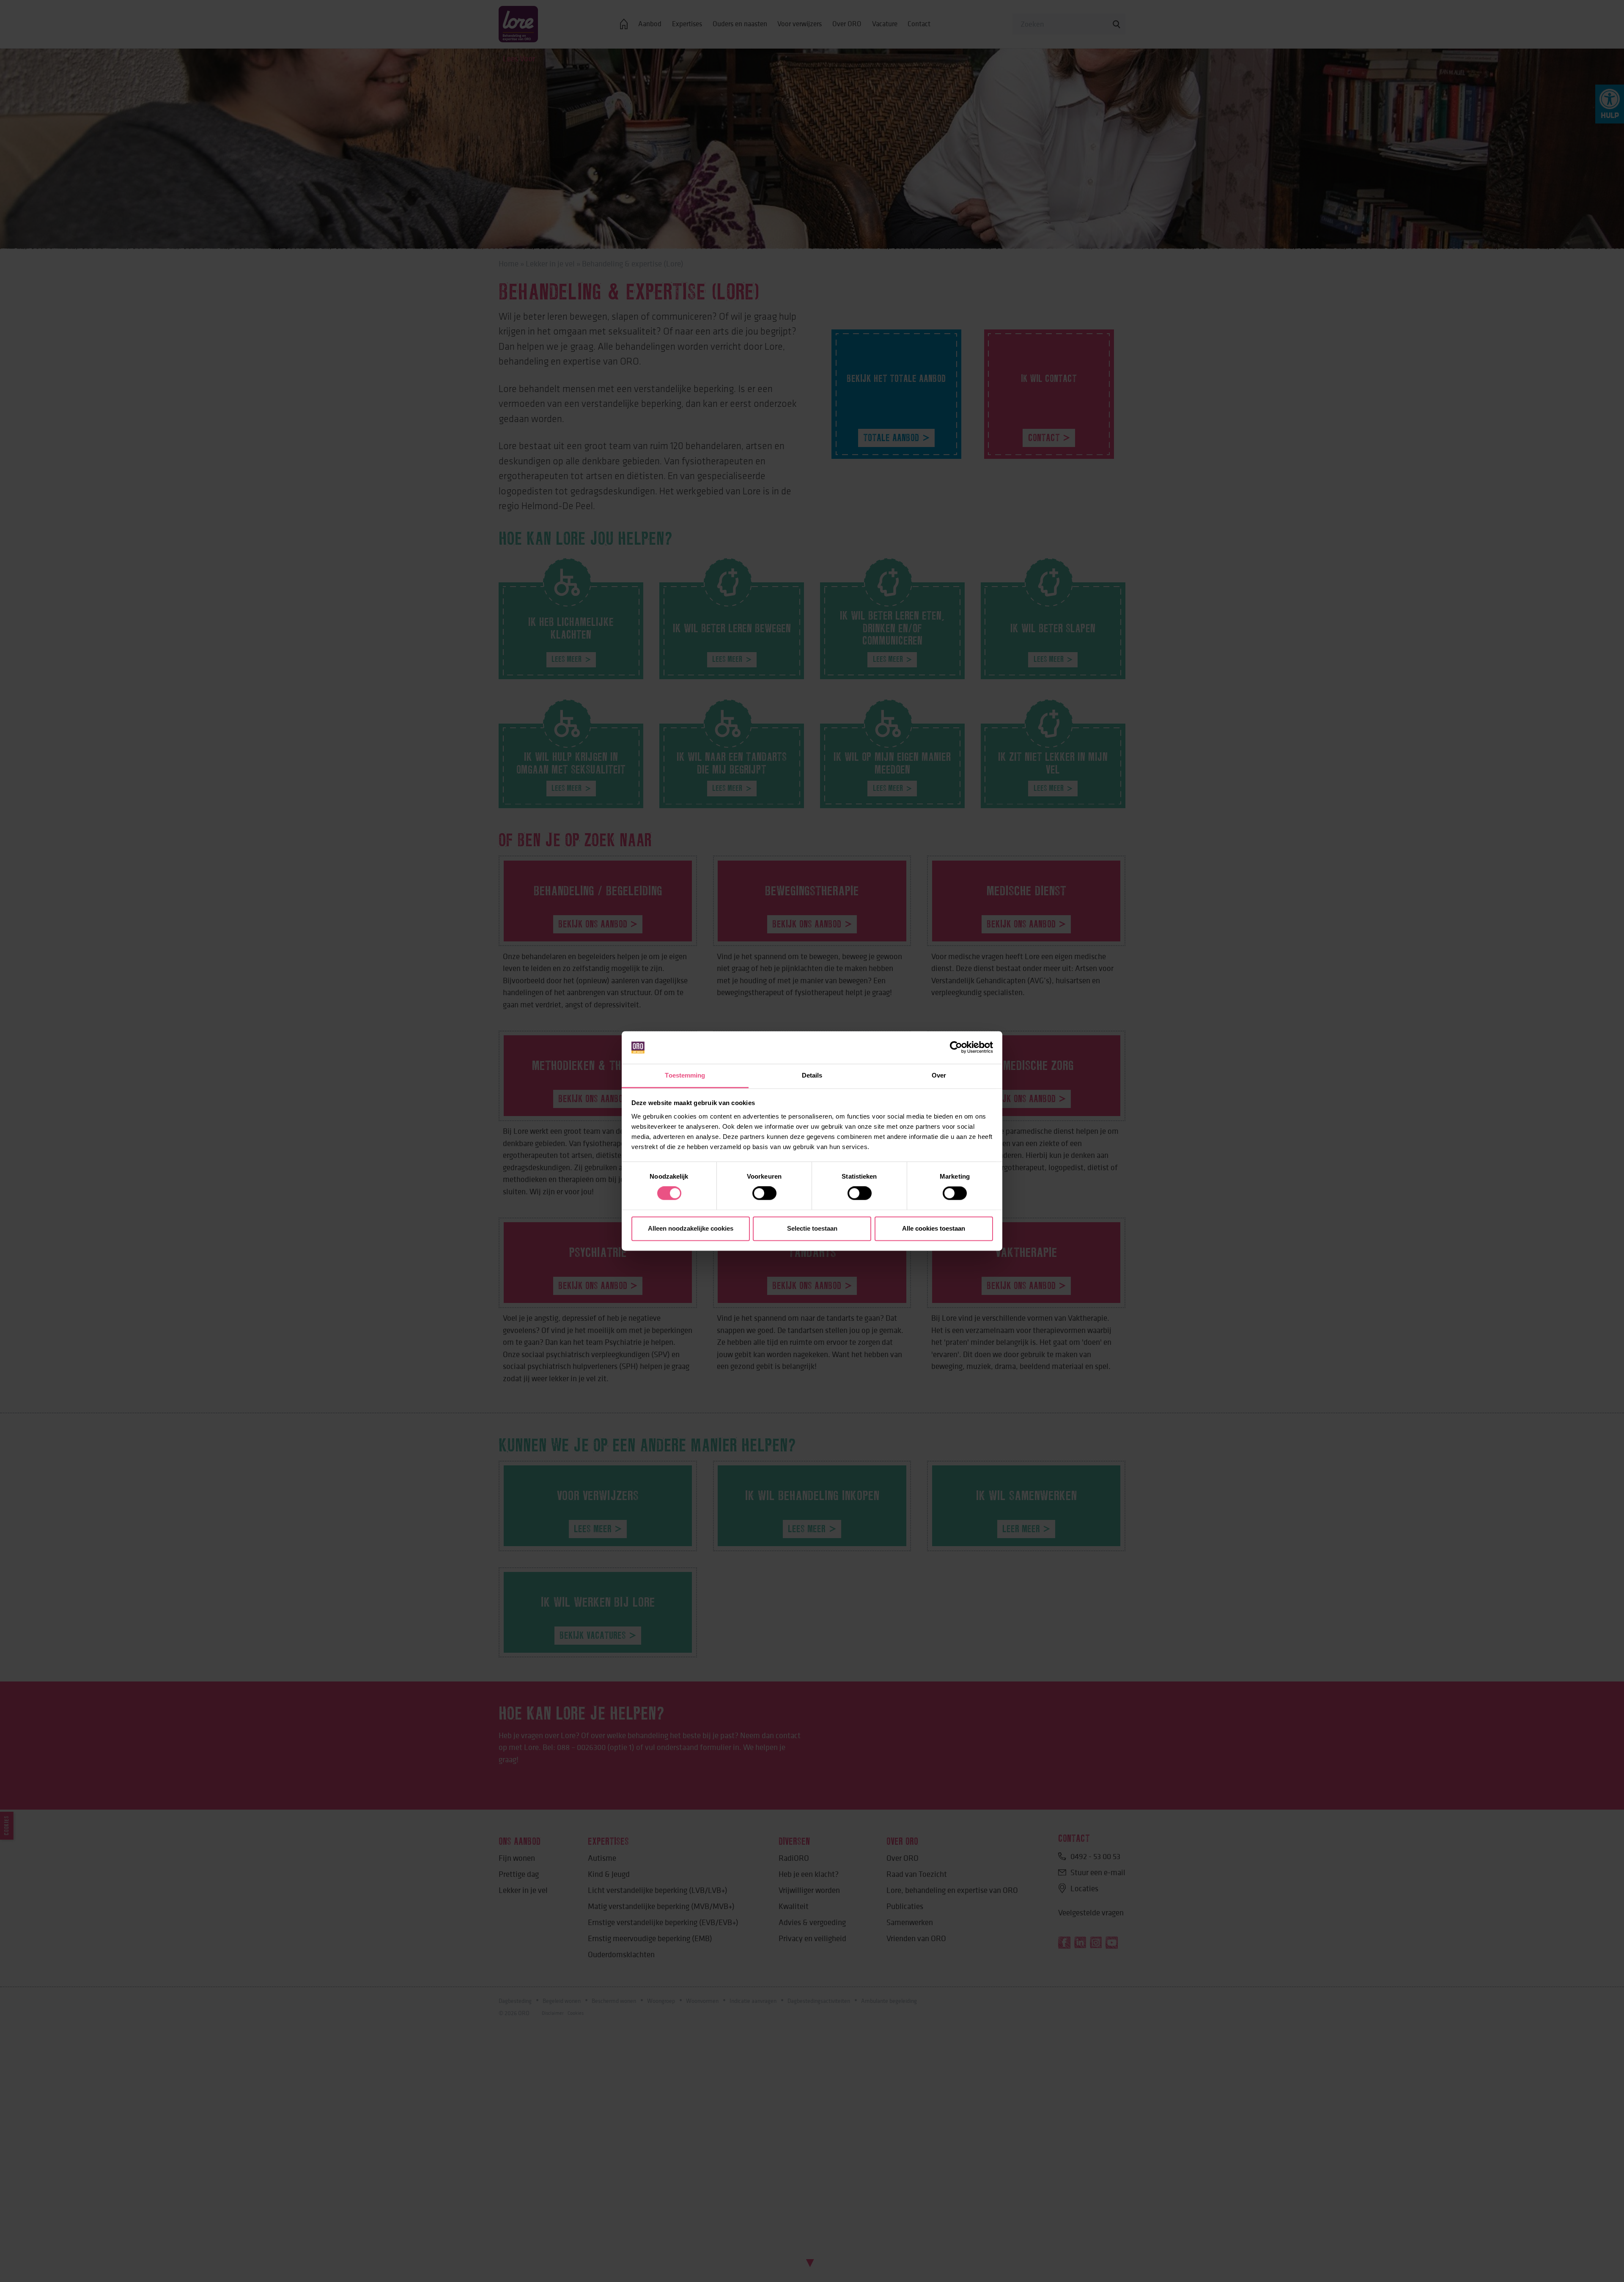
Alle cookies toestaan (934, 1228)
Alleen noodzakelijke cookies (691, 1228)
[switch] (764, 1193)
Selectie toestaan (812, 1228)
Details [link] (812, 1075)
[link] (956, 1048)
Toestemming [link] (685, 1075)
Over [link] (939, 1075)
